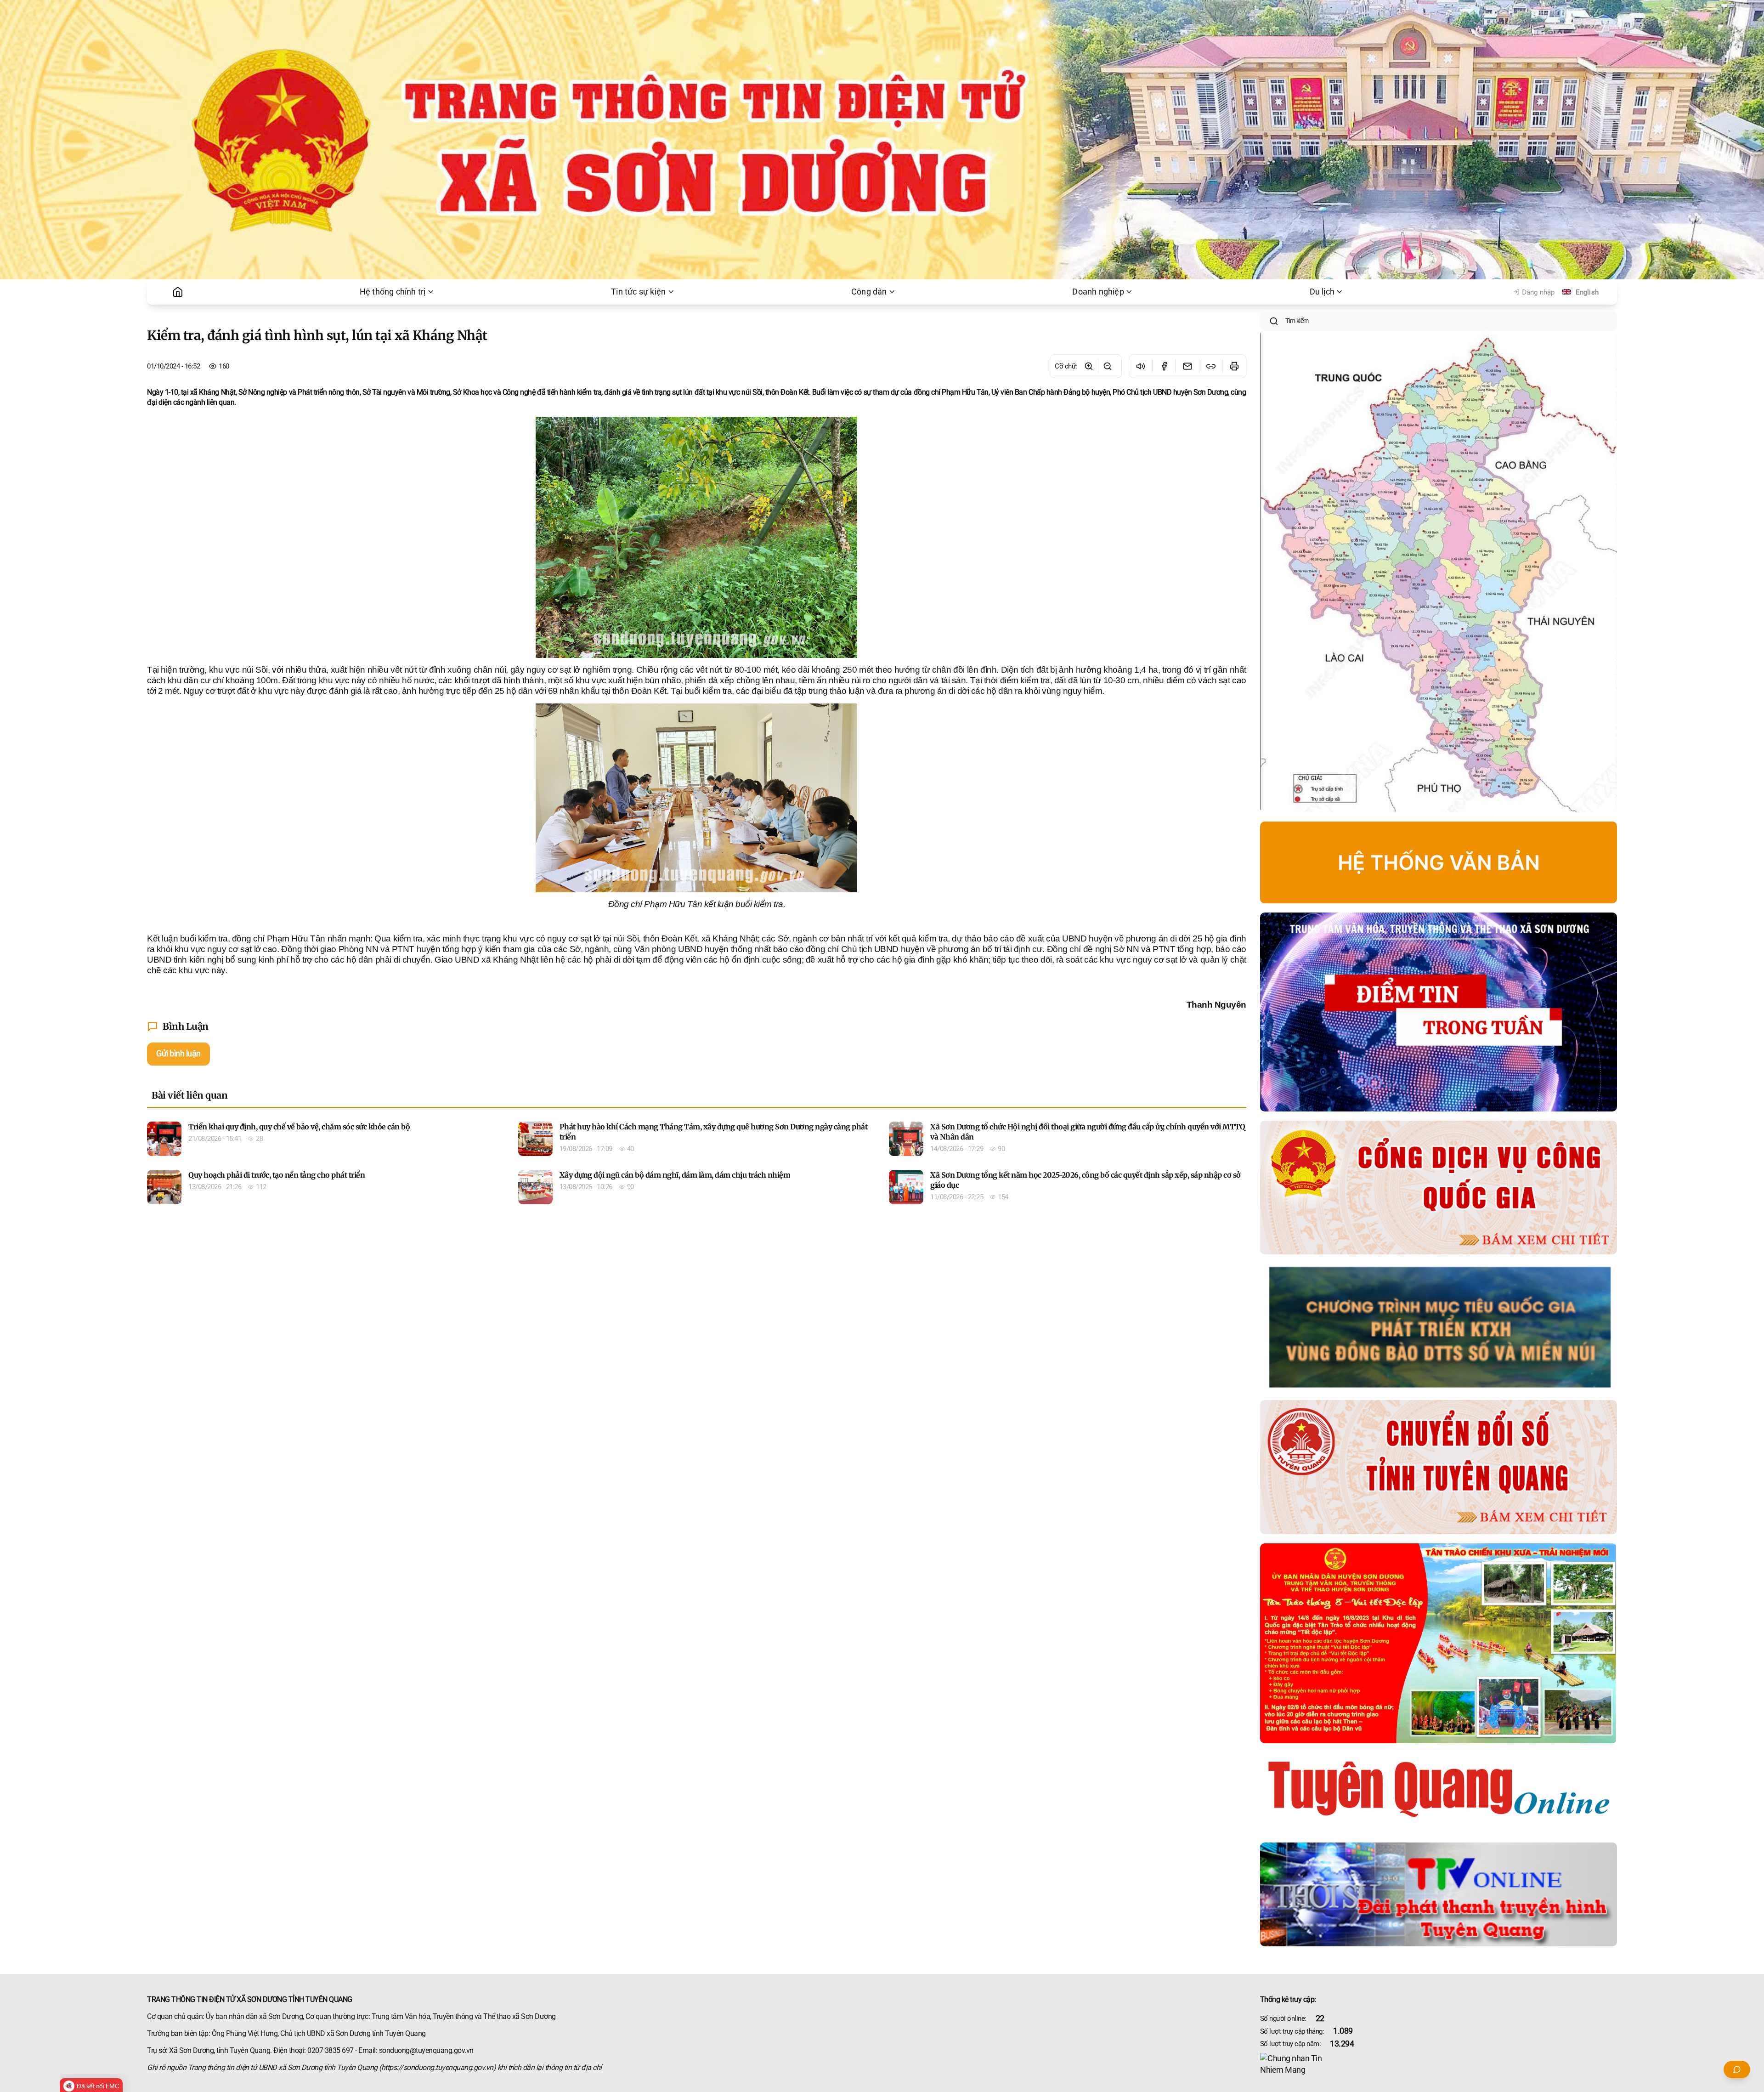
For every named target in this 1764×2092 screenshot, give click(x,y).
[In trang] (1234, 366)
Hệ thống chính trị (393, 292)
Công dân (869, 292)
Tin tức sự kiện (638, 292)
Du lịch (1322, 292)
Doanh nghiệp (1098, 292)
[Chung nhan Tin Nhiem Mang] (1439, 2064)
